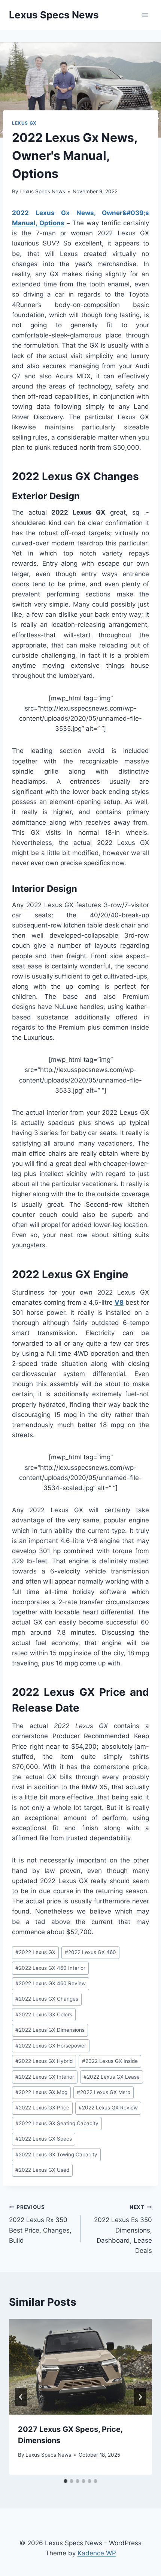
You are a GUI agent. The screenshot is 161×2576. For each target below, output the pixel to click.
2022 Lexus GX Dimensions (50, 2030)
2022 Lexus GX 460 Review (51, 1983)
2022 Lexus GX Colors (44, 2014)
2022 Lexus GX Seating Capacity (57, 2123)
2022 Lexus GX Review (108, 2108)
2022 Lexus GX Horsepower (51, 2046)
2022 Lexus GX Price (42, 2108)
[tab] (66, 2481)
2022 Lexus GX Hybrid (44, 2061)
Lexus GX (24, 123)
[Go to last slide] (21, 2397)
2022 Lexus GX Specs (44, 2139)
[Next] (140, 2397)
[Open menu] (145, 15)
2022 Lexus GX (35, 1952)
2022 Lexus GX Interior (45, 2077)
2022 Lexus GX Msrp (104, 2092)
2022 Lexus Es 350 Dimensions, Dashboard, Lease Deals (123, 2229)
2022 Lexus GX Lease (112, 2077)
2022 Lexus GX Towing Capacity (56, 2154)
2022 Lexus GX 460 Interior (50, 1968)
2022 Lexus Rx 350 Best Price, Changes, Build (40, 2224)
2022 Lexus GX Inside (110, 2061)
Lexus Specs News (42, 191)
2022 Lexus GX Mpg (41, 2092)
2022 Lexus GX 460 (90, 1952)
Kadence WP (97, 2553)
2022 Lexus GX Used (42, 2170)
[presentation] (80, 2367)
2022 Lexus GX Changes (47, 1999)
